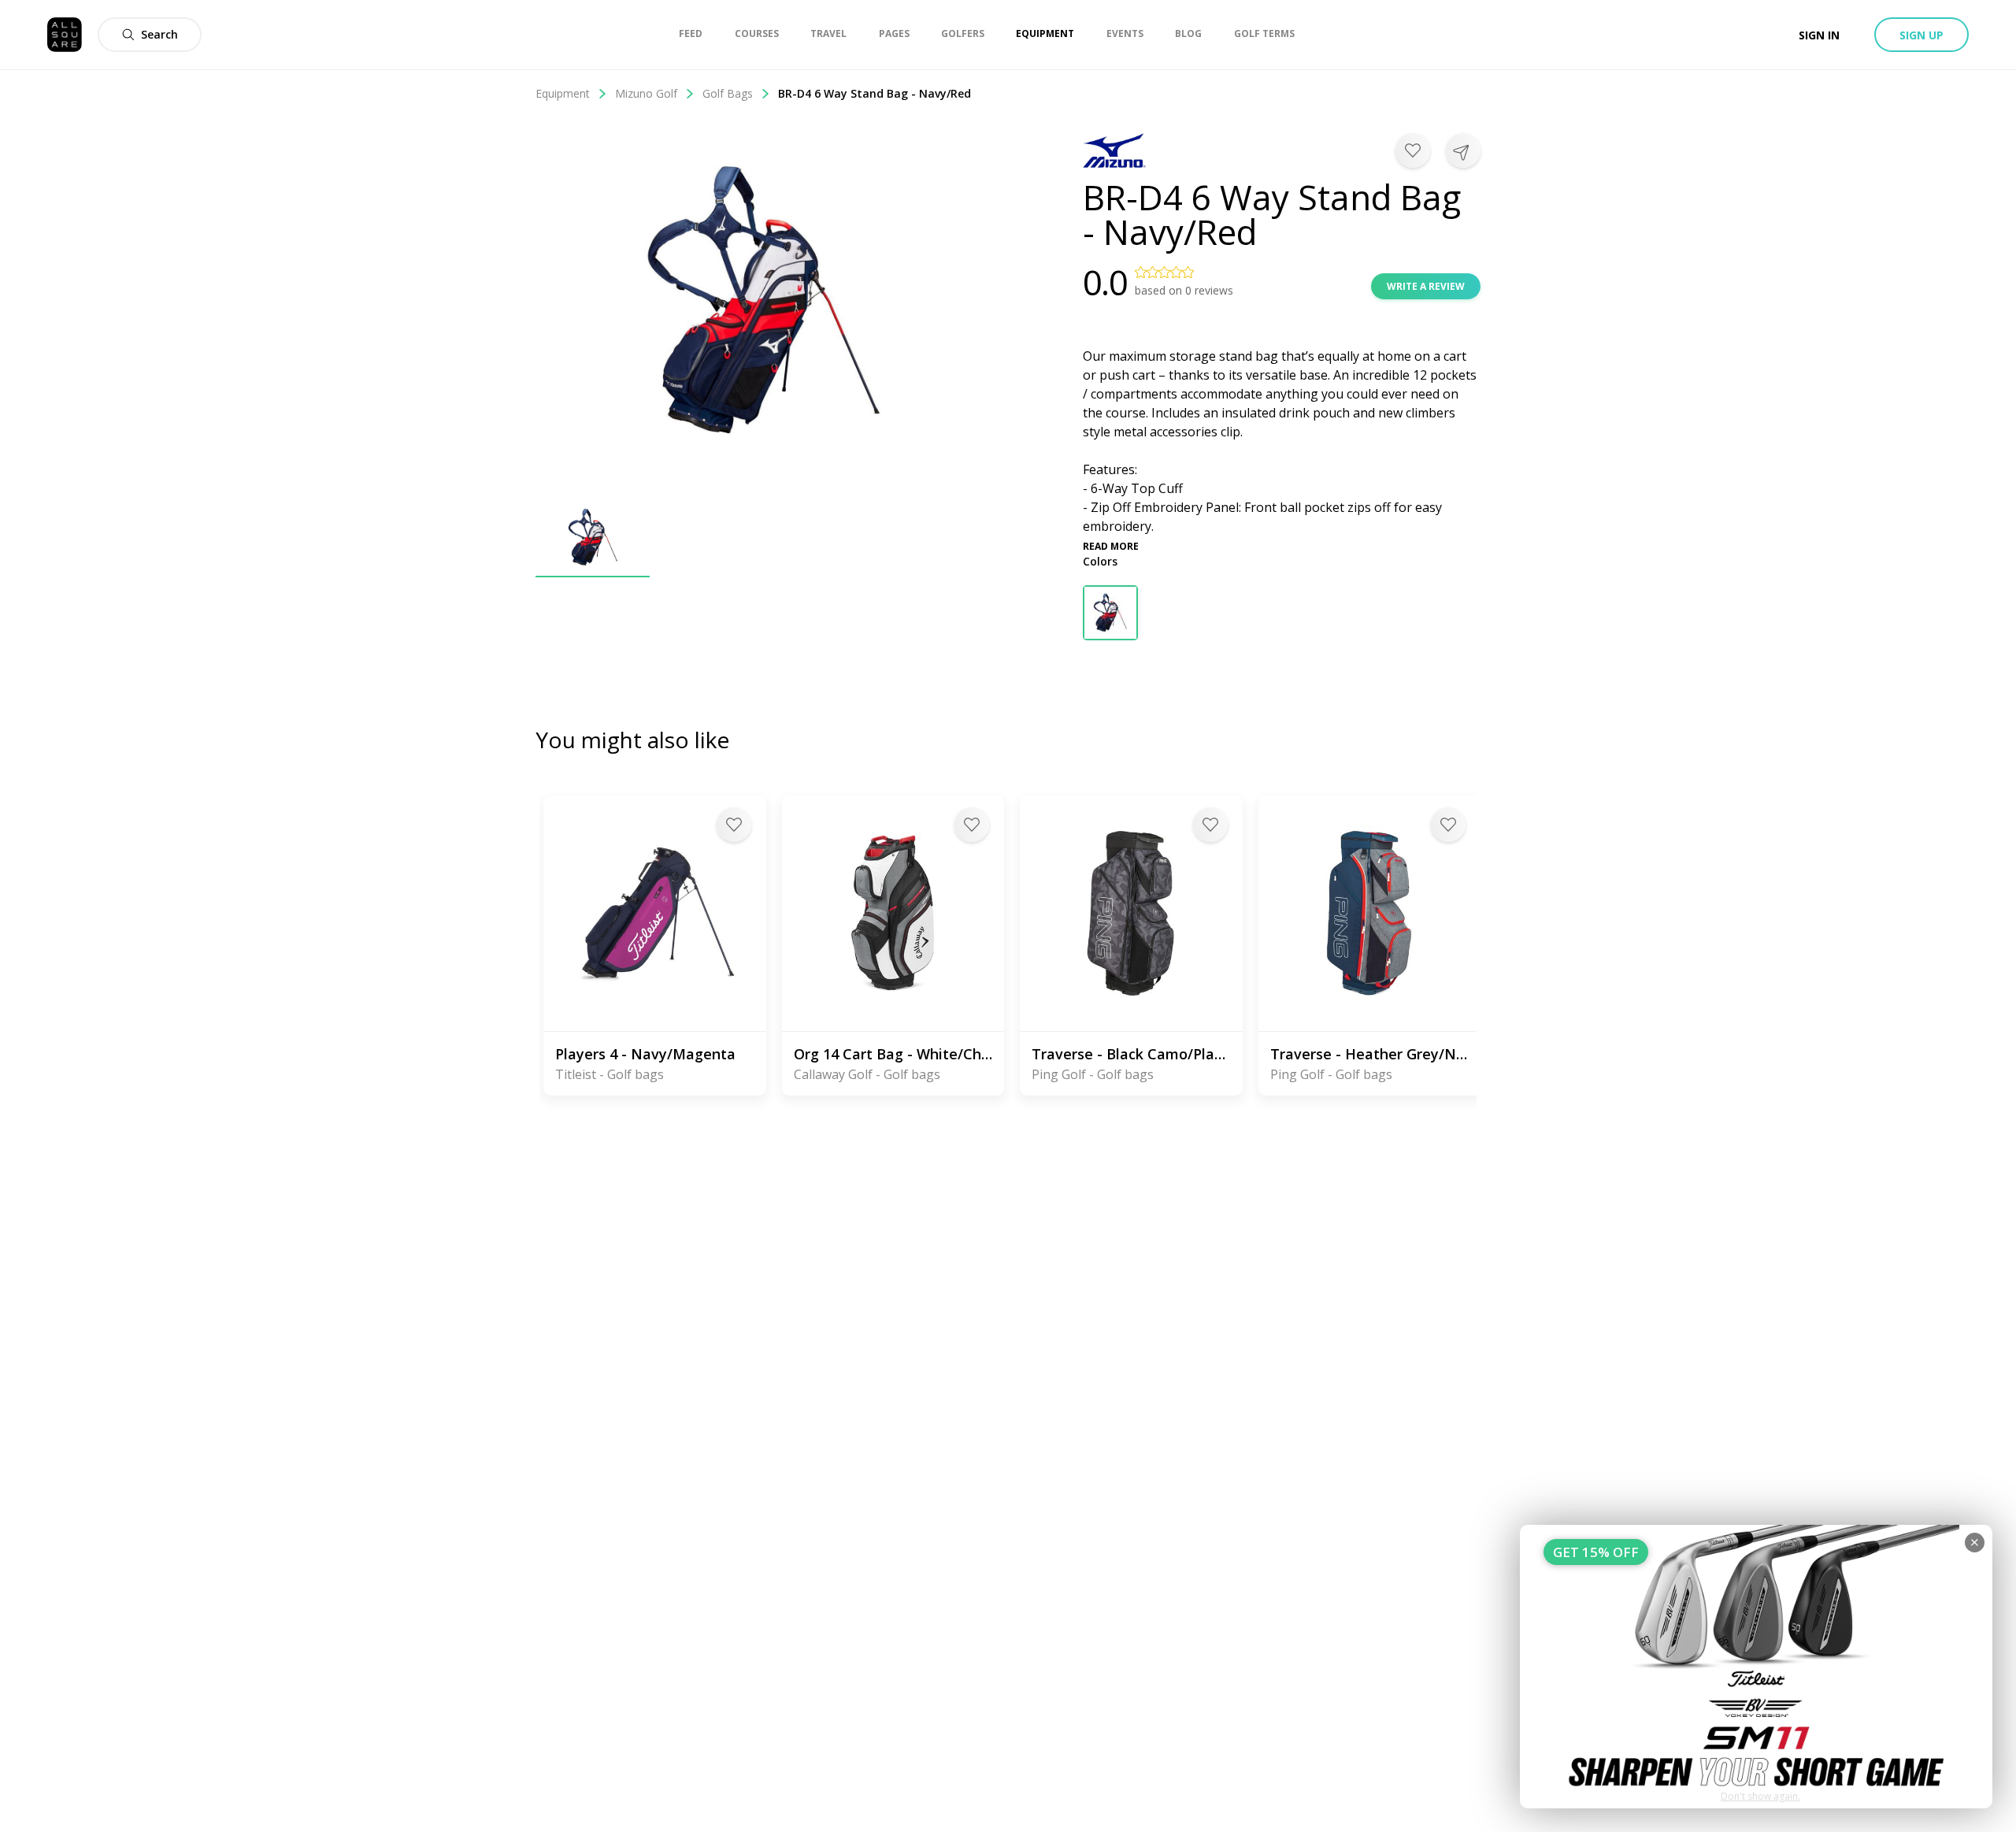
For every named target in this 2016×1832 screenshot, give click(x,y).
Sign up (1921, 35)
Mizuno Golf (646, 93)
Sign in (1819, 35)
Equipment (563, 93)
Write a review (1426, 286)
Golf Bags (728, 93)
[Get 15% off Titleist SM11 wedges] (1756, 1667)
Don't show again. (1760, 1796)
